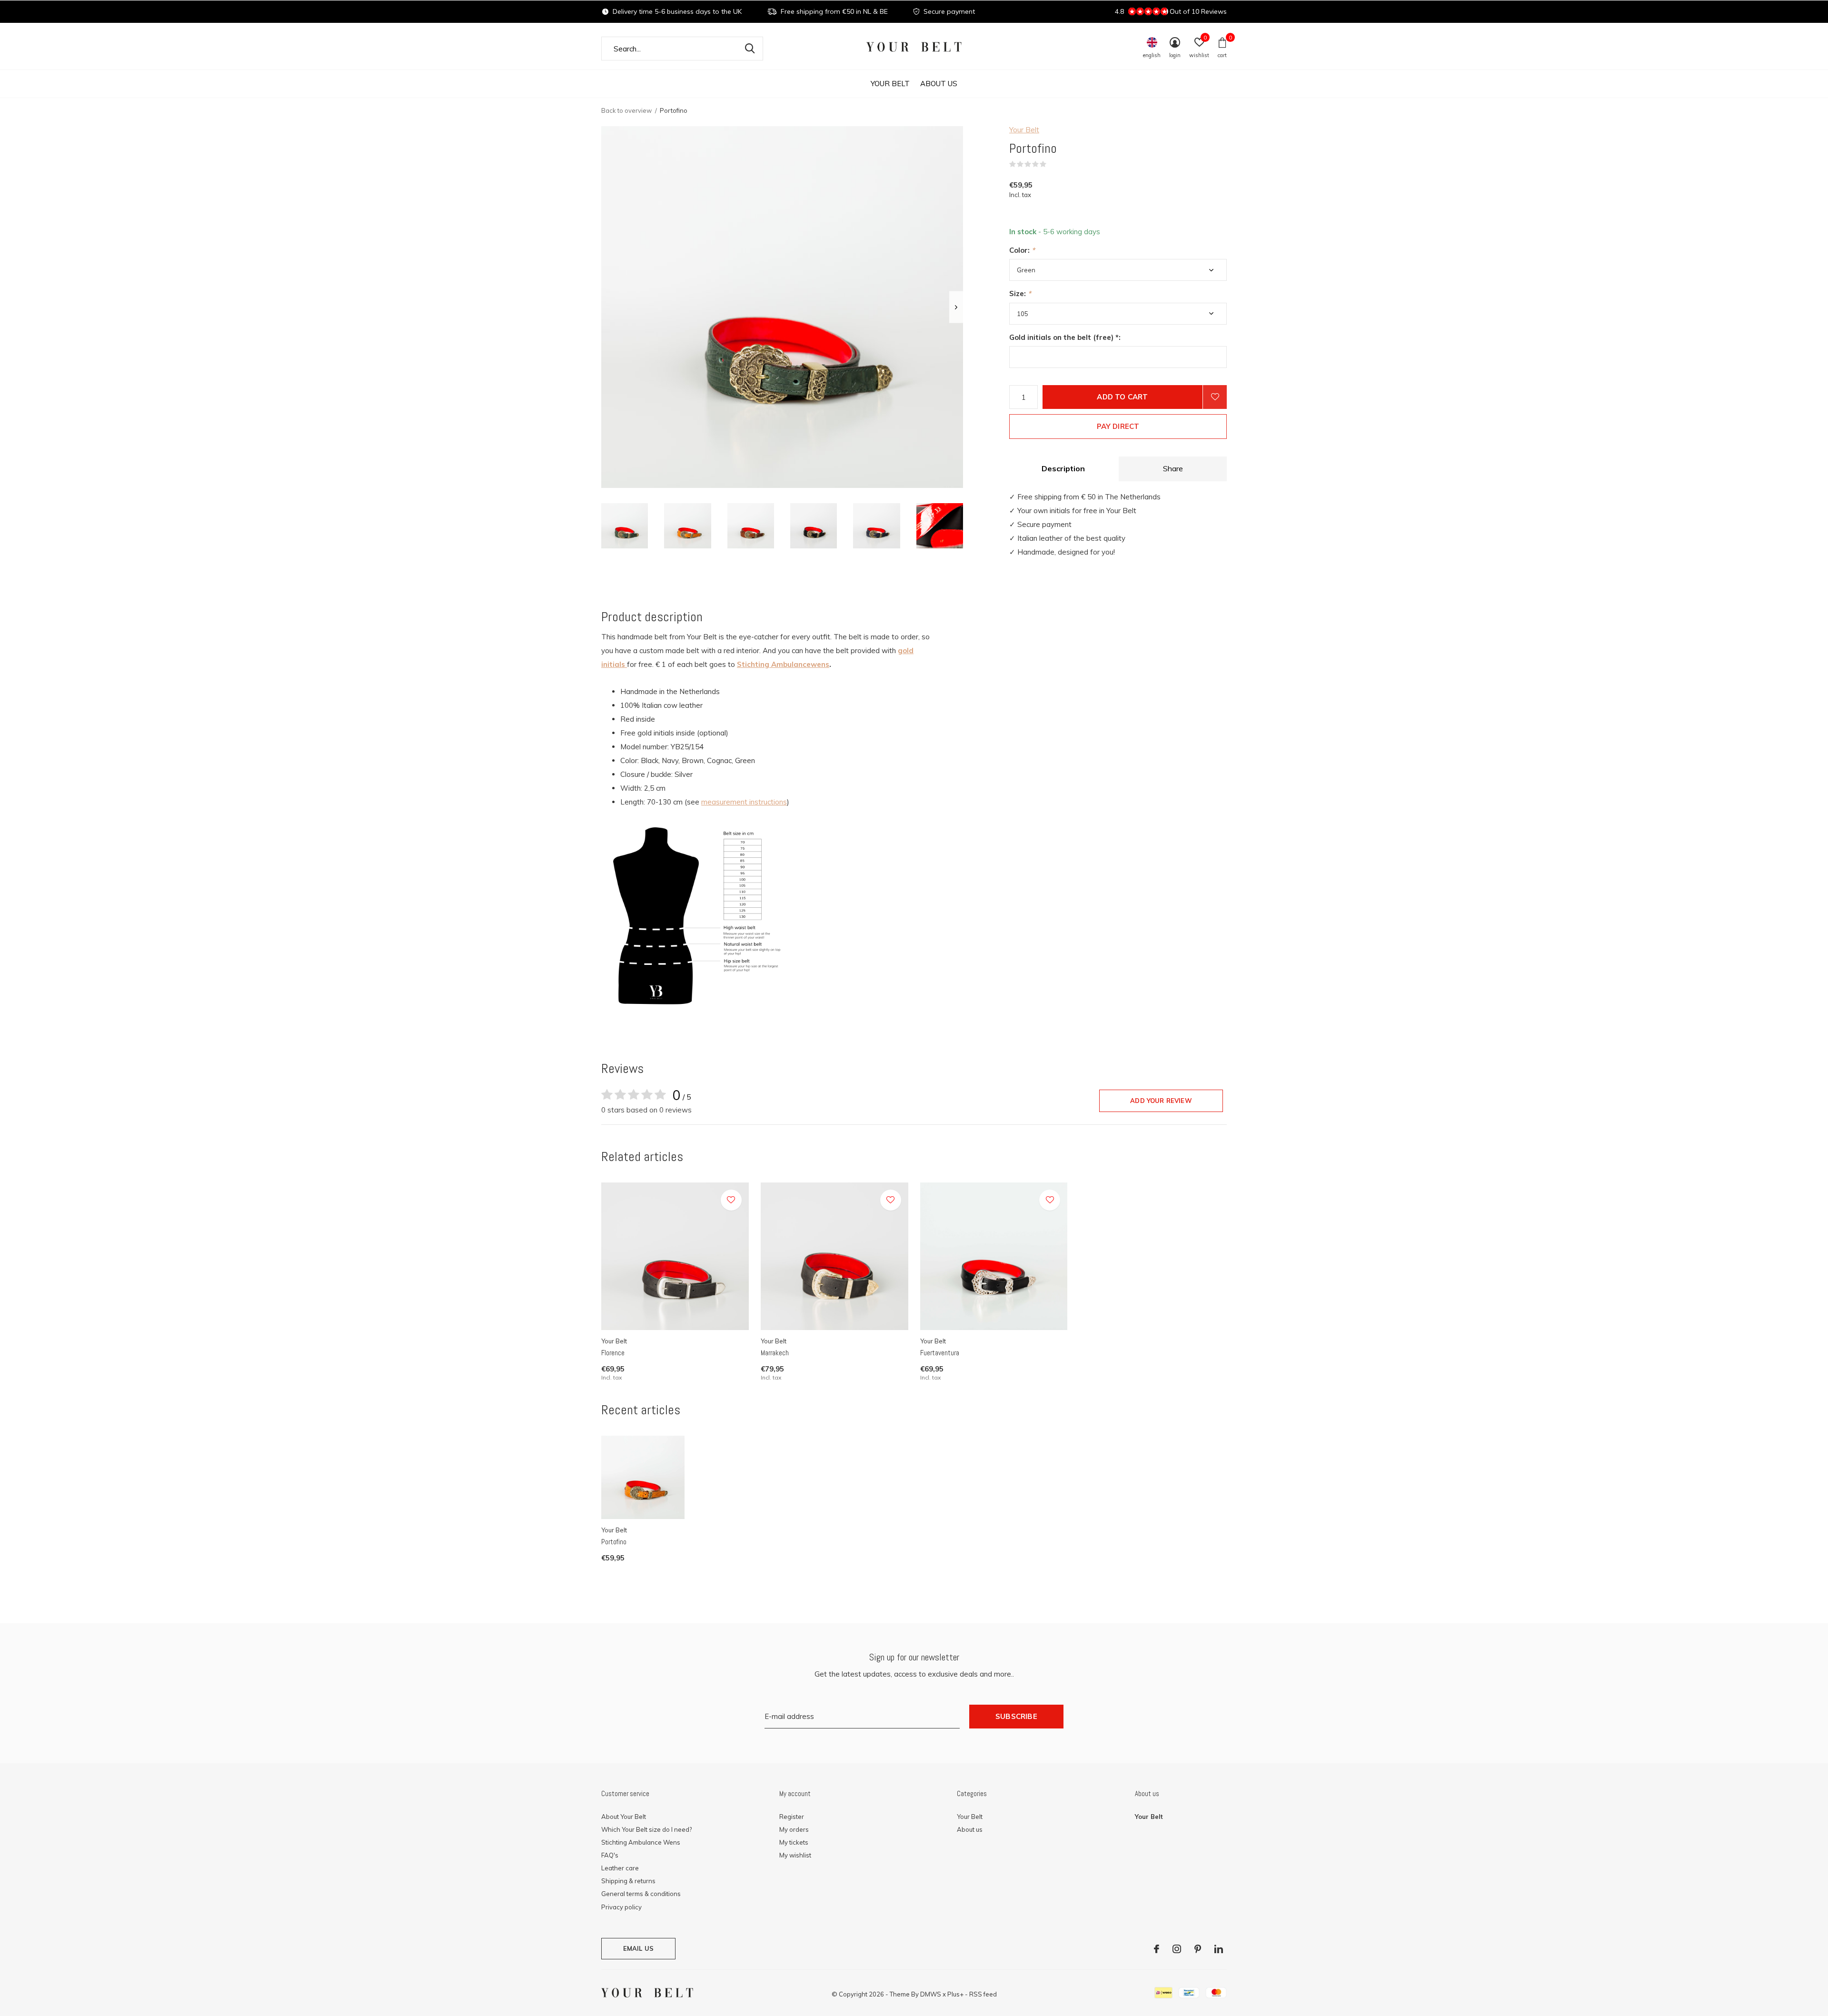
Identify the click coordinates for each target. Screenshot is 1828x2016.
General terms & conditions (641, 1894)
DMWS (931, 1994)
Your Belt (890, 84)
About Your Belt (624, 1817)
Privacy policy (621, 1907)
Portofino (614, 1542)
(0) (1053, 164)
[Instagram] (1177, 1949)
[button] (625, 526)
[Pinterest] (1198, 1949)
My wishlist (795, 1855)
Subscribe (1016, 1716)
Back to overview (626, 110)
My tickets (794, 1842)
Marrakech (775, 1353)
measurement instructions (744, 802)
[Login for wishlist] (1215, 397)
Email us (638, 1948)
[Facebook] (1157, 1949)
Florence (613, 1353)
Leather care (620, 1868)
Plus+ (955, 1994)
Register (792, 1817)
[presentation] (956, 307)
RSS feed (983, 1994)
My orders (794, 1829)
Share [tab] (1173, 468)
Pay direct (1118, 426)
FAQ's (610, 1855)
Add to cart (1122, 397)
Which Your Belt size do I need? (646, 1829)
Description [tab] (1063, 468)
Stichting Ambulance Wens (641, 1842)
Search (750, 49)
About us (939, 84)
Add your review (1161, 1101)
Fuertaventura (940, 1353)
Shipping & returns (628, 1881)
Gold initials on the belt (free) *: (1065, 337)
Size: (1020, 293)
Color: (1022, 250)
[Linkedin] (1219, 1949)
